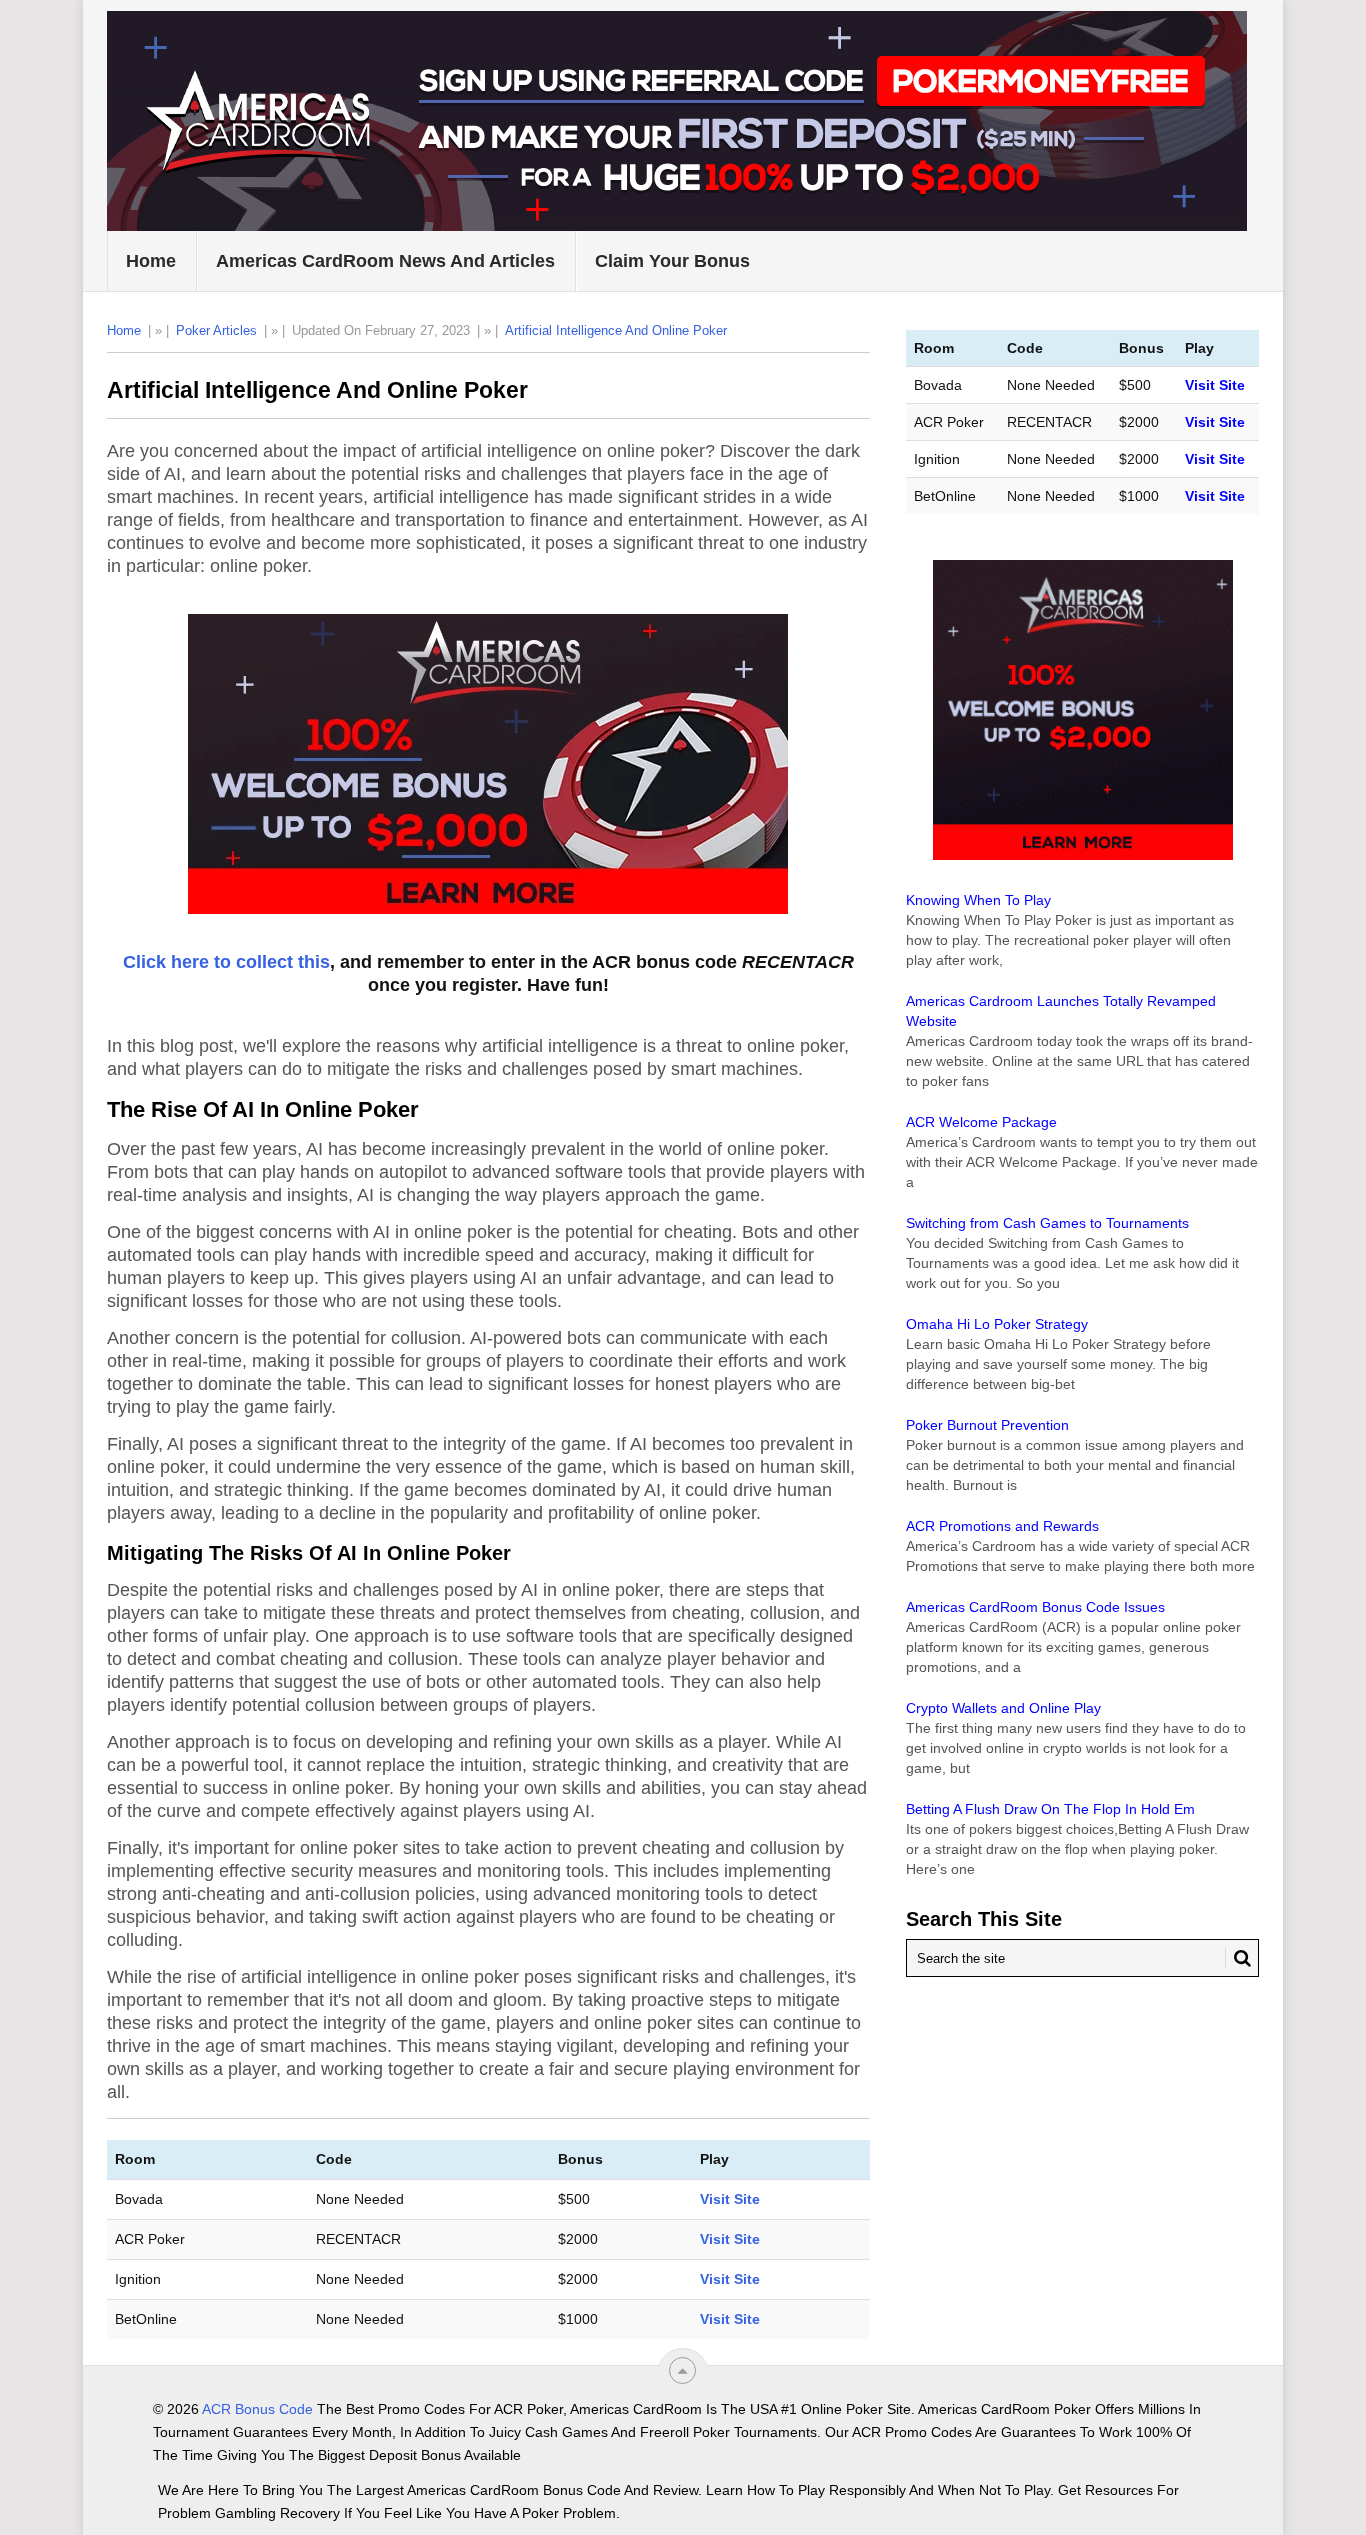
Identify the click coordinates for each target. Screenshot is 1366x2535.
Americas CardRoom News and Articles (385, 261)
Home (151, 261)
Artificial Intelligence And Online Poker (616, 330)
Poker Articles (216, 330)
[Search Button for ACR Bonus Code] (1238, 1958)
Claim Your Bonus (672, 261)
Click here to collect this (226, 962)
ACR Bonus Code (257, 2409)
